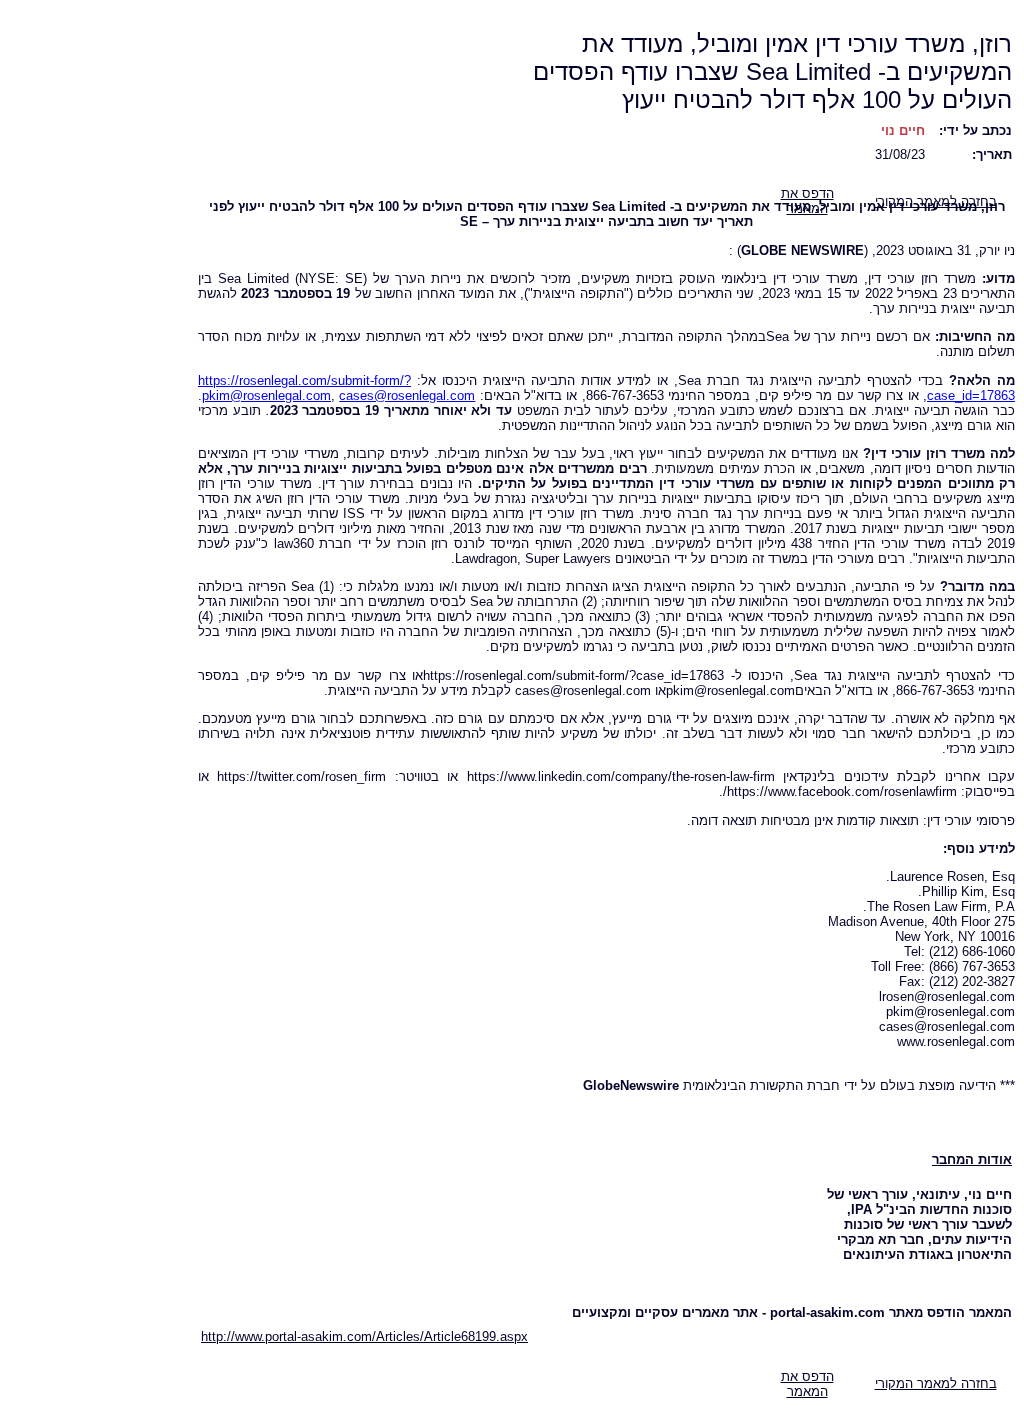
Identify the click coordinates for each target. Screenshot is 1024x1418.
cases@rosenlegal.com (407, 395)
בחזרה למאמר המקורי (936, 1383)
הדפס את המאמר (807, 1384)
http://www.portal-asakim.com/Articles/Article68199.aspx (364, 1336)
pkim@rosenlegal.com (266, 395)
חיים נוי (903, 130)
